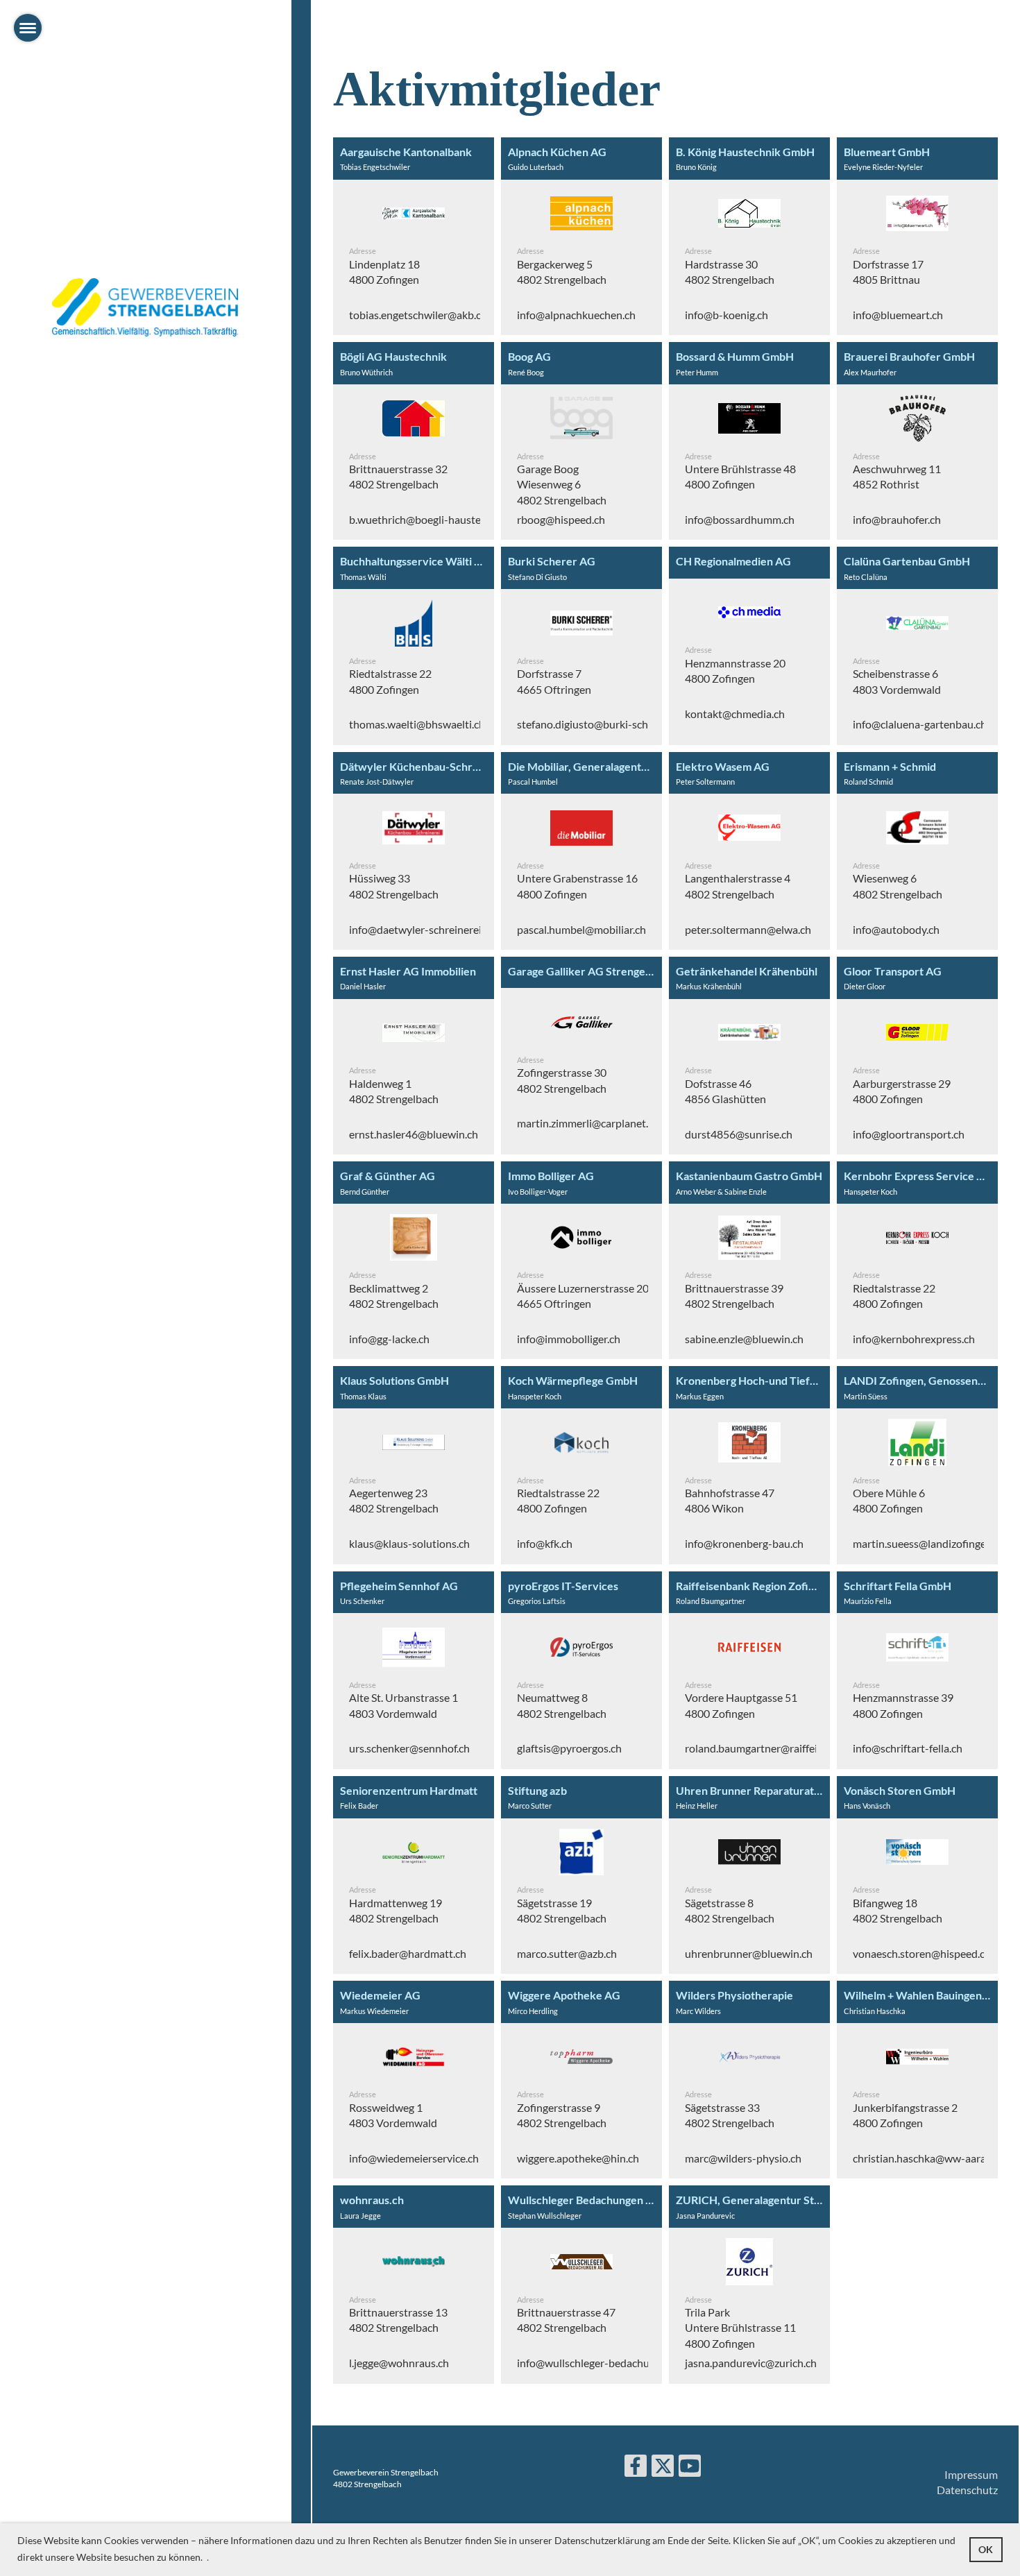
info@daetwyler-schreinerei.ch (422, 929)
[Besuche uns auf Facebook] (636, 2468)
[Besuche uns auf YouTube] (690, 2468)
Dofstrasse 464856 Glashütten (725, 1091)
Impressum (971, 2474)
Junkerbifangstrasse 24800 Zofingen (905, 2115)
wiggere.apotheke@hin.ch (578, 2158)
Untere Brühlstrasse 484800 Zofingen (740, 476)
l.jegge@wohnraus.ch (399, 2363)
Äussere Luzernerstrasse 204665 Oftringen (583, 1296)
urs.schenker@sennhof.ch (409, 1748)
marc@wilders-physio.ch (743, 2158)
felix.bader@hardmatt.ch (408, 1953)
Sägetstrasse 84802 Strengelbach (730, 1910)
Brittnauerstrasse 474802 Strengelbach (566, 2320)
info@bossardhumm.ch (740, 519)
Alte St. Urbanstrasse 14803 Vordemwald (403, 1705)
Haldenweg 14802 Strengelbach (394, 1091)
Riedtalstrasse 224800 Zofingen (390, 681)
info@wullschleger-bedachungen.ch (602, 2363)
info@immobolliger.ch (569, 1339)
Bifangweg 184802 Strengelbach (898, 1910)
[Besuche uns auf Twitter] (663, 2468)
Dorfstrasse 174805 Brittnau (888, 272)
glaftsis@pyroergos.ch (569, 1748)
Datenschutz (967, 2490)
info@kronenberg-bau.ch (744, 1543)
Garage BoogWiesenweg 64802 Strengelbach (562, 484)
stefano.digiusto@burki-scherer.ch (598, 724)
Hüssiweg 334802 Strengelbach (394, 886)
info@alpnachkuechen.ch (576, 315)
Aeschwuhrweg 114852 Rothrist (897, 476)
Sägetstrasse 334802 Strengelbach (730, 2115)
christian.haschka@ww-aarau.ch (929, 2158)
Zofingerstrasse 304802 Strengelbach (562, 1080)
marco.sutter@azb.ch (567, 1953)
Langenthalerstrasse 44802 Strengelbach (738, 886)
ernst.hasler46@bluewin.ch (414, 1134)
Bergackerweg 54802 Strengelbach (562, 272)
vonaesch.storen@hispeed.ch (922, 1953)
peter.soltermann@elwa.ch (748, 929)
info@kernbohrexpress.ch (914, 1339)
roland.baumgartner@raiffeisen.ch (766, 1748)
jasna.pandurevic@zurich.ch (751, 2363)
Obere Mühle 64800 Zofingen (889, 1500)
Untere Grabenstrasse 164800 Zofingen (577, 886)
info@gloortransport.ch (909, 1134)
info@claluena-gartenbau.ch (920, 724)
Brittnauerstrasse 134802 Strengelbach (398, 2320)
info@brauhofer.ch (897, 519)
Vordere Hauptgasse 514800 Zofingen (741, 1705)
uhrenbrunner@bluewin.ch (749, 1953)
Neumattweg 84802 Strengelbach (562, 1705)
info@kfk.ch (545, 1543)
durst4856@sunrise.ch (739, 1134)
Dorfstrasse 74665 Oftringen (554, 681)
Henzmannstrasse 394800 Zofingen (903, 1705)
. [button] (208, 2557)
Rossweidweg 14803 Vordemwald (393, 2115)
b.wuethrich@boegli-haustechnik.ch (434, 519)
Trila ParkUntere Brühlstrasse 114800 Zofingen (740, 2328)
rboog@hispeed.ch (561, 519)
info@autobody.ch (896, 929)
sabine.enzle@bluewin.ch (744, 1339)
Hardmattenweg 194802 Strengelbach (396, 1910)
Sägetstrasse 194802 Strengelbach (562, 1910)
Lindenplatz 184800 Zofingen (384, 272)
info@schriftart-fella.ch (908, 1748)
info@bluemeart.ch (898, 315)
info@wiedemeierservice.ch (414, 2158)
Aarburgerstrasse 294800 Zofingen (902, 1091)
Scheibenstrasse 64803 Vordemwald (897, 681)
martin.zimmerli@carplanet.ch (588, 1123)
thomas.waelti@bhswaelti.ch (417, 724)
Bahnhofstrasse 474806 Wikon (730, 1500)
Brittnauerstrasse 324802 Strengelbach (398, 476)
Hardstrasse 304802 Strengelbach (730, 272)
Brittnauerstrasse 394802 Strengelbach (734, 1296)
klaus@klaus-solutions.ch (409, 1543)
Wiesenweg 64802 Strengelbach (898, 886)
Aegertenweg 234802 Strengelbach (394, 1500)
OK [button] (986, 2549)
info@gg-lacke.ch (389, 1339)
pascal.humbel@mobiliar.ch (581, 929)
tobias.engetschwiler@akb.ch (418, 315)
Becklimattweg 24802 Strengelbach (394, 1296)
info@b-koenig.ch (726, 315)
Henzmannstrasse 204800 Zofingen (735, 671)
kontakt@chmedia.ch (735, 714)
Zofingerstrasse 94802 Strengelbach (562, 2115)
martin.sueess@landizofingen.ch (929, 1543)
